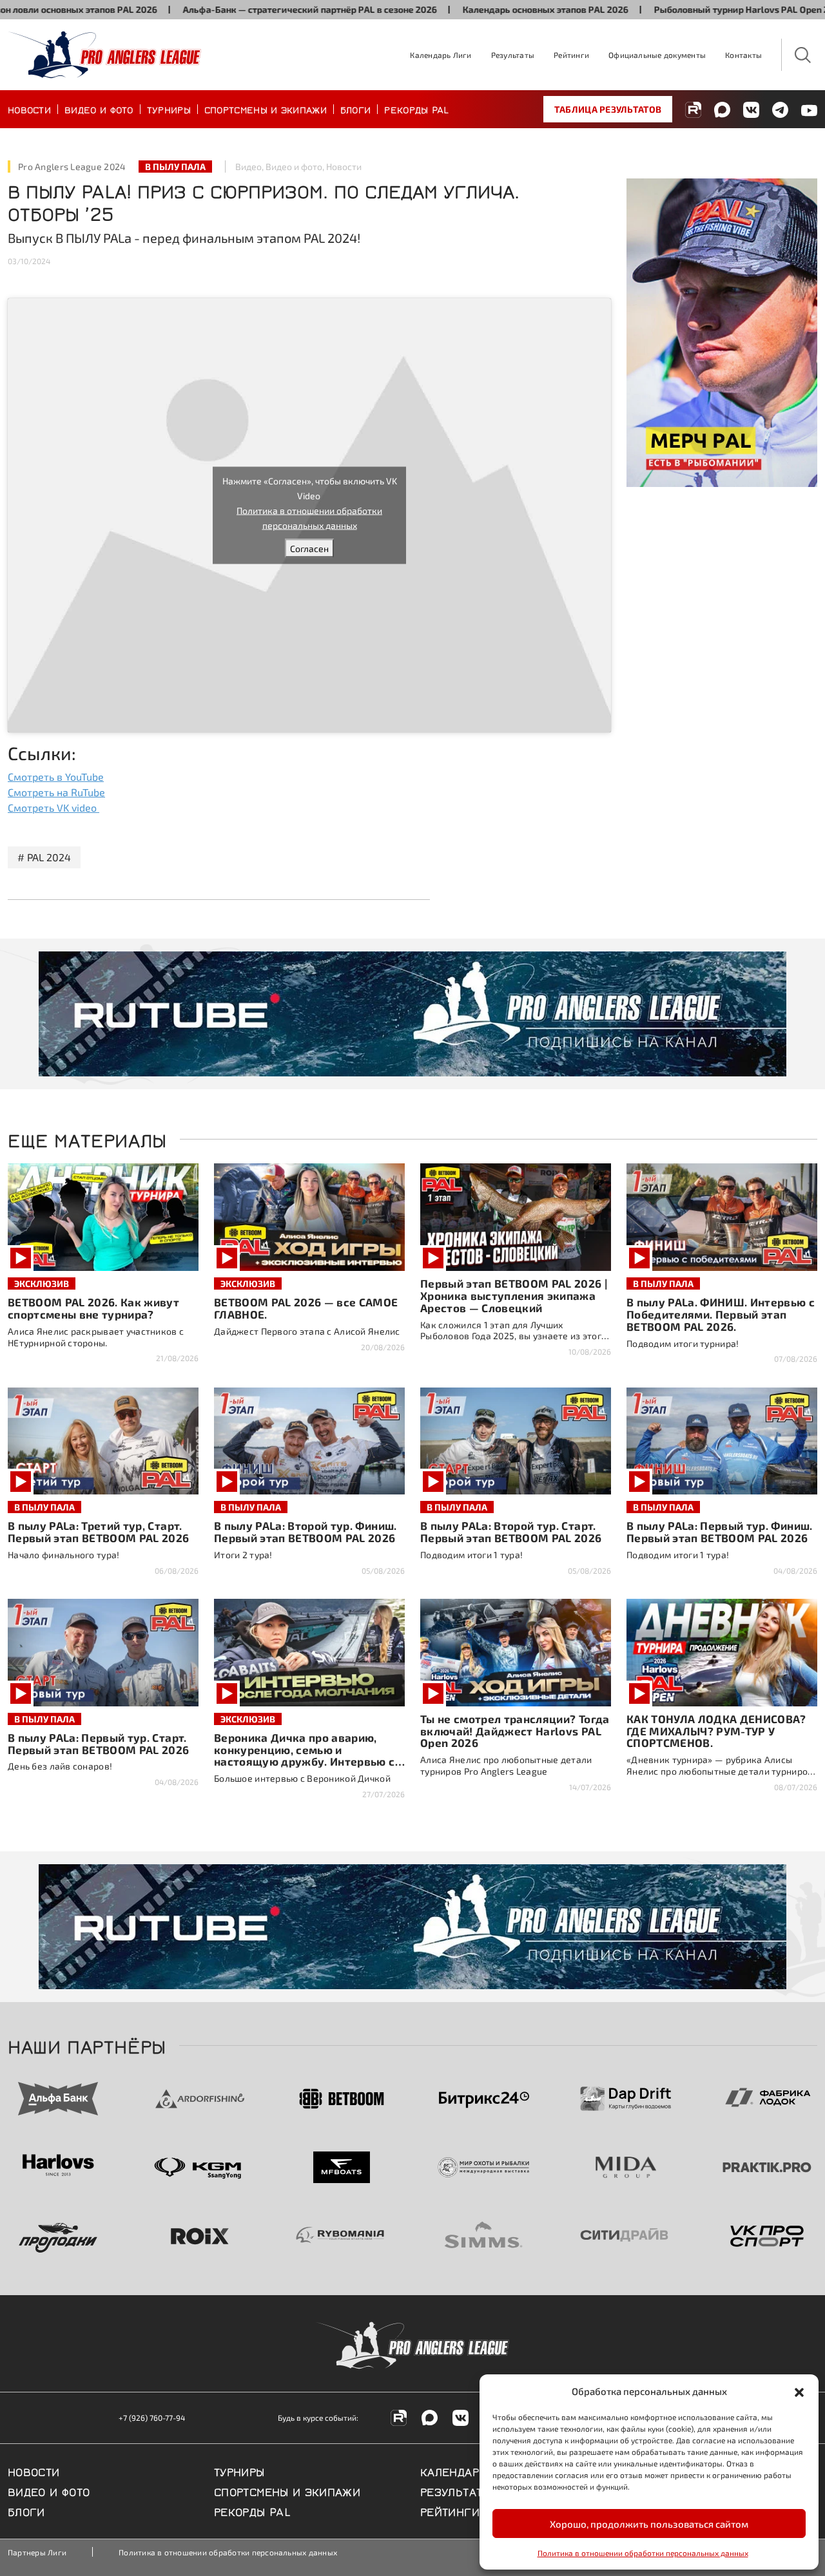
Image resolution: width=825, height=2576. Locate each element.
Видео (248, 167)
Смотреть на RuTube (56, 792)
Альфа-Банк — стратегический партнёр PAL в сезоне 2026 (247, 9)
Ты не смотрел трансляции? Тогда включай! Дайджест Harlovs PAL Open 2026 (515, 1731)
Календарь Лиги (441, 55)
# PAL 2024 (44, 857)
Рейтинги (571, 55)
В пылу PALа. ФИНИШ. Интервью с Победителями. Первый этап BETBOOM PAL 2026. (721, 1314)
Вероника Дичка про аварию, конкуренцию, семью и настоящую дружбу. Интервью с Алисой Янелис (305, 1756)
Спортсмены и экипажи (266, 109)
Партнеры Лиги (37, 2552)
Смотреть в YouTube (56, 777)
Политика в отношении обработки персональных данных (643, 2553)
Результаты (513, 55)
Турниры (169, 109)
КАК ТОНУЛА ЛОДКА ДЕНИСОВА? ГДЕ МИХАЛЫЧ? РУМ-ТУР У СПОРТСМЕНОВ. (716, 1731)
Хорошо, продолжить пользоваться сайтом (649, 2524)
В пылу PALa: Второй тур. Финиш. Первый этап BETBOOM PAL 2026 (306, 1531)
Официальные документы (657, 55)
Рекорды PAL (416, 109)
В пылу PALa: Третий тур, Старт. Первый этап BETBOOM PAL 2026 (99, 1531)
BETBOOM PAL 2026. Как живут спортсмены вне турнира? (93, 1308)
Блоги (356, 109)
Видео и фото (99, 109)
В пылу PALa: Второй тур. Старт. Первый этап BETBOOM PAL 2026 (511, 1531)
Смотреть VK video (53, 807)
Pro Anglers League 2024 (72, 167)
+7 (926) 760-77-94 (152, 2418)
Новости (29, 109)
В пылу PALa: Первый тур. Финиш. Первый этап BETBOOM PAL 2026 (720, 1531)
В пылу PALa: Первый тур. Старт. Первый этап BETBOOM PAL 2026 (99, 1743)
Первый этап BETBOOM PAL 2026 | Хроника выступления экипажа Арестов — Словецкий (514, 1295)
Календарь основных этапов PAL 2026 (483, 9)
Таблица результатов (608, 109)
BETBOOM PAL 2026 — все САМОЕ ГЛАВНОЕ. (306, 1308)
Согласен (309, 549)
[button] (799, 2391)
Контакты (743, 55)
